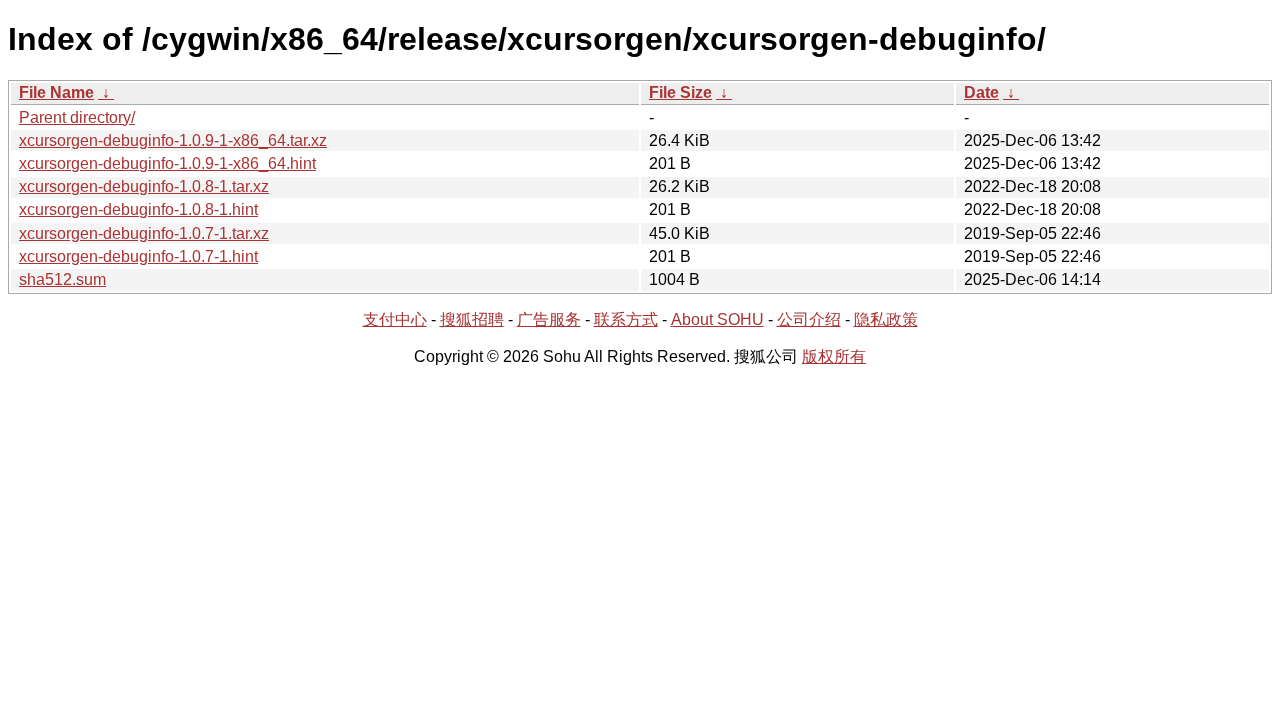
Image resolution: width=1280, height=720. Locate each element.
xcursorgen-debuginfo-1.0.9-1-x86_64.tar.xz (173, 140)
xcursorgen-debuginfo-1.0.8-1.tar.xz (144, 186)
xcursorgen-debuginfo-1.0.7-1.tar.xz (144, 233)
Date (981, 92)
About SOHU (717, 319)
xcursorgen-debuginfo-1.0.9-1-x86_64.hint (167, 163)
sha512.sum (62, 279)
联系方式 (626, 319)
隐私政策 (886, 319)
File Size (680, 92)
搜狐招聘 (472, 319)
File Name (56, 92)
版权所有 (834, 356)
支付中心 (395, 319)
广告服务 (549, 319)
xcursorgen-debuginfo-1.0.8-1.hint (138, 209)
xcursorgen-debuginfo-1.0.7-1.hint (138, 256)
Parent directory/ (77, 117)
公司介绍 (809, 319)
